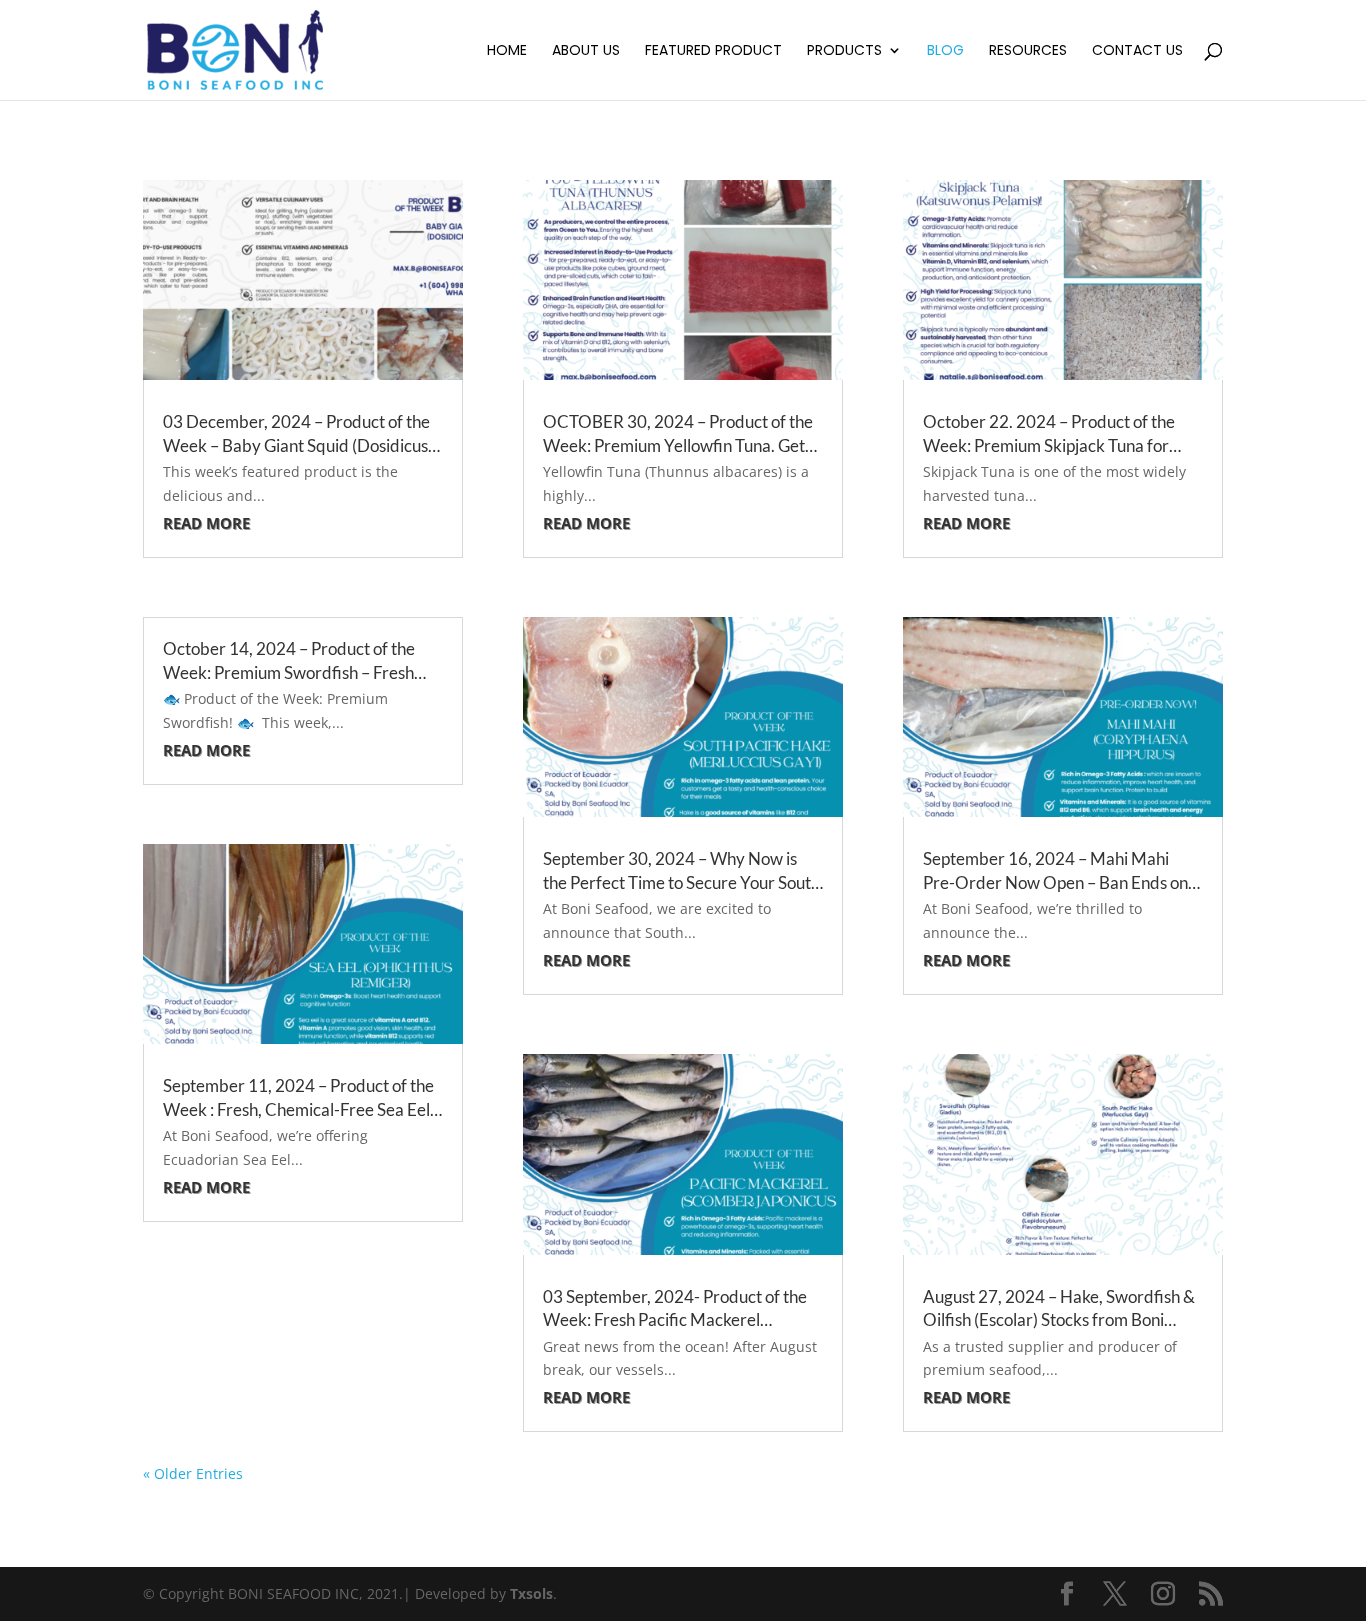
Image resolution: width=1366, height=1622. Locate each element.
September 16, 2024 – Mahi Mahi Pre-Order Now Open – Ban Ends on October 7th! (1055, 882)
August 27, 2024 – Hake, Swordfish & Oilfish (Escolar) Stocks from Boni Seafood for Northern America (1059, 1320)
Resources (1028, 51)
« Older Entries (193, 1473)
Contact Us (1137, 51)
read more (206, 523)
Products (844, 51)
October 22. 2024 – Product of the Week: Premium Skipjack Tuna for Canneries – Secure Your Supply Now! (1060, 445)
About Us (586, 51)
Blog (945, 51)
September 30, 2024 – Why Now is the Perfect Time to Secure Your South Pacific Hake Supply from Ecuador (681, 882)
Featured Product (713, 51)
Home (507, 51)
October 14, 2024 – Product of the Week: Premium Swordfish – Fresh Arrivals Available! (289, 672)
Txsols (531, 1593)
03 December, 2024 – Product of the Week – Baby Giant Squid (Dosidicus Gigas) (296, 445)
